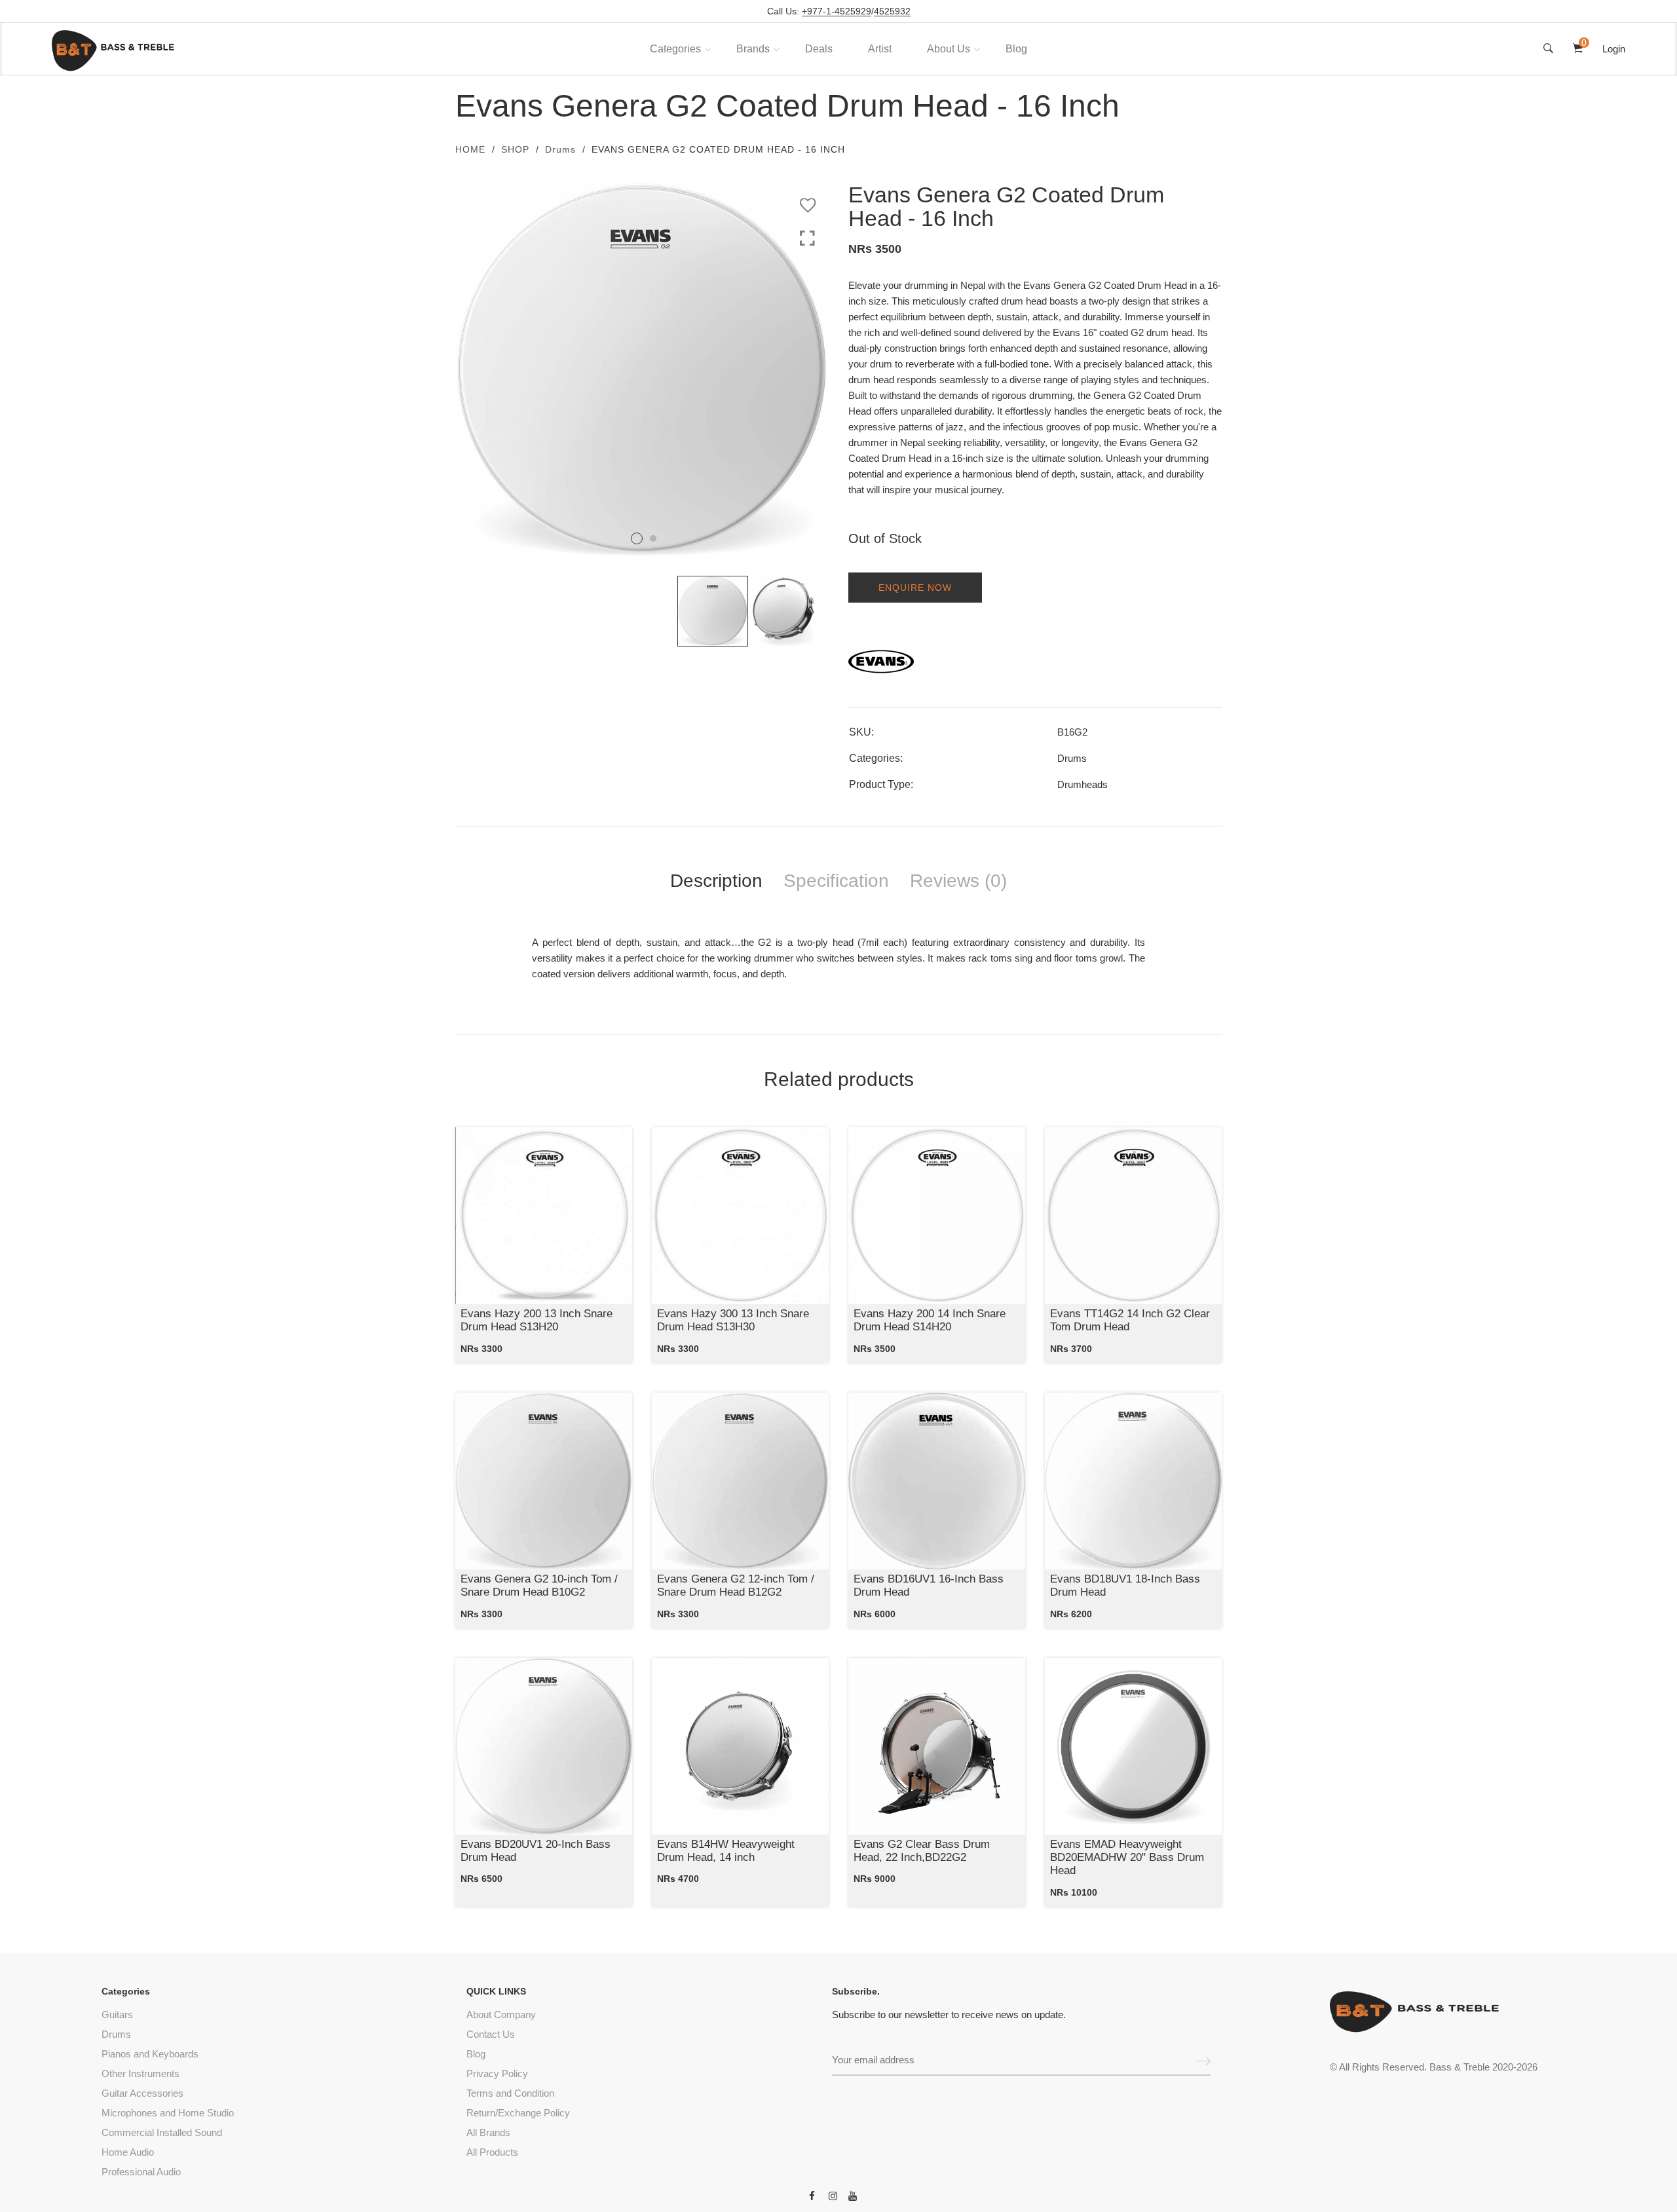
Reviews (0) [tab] (958, 881)
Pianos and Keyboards (150, 2054)
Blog (1016, 49)
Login (1614, 49)
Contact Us (491, 2034)
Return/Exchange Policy (518, 2113)
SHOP (515, 149)
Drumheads (1083, 784)
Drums (560, 149)
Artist (880, 49)
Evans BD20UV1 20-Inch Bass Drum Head (536, 1851)
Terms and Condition (510, 2093)
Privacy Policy (497, 2073)
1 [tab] (637, 538)
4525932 (892, 11)
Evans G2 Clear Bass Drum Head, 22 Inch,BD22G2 (922, 1851)
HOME (470, 149)
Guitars (117, 2015)
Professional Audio (141, 2172)
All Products (492, 2152)
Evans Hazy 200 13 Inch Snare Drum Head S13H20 (537, 1320)
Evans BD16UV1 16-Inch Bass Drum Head (929, 1585)
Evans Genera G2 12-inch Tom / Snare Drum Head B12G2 (736, 1585)
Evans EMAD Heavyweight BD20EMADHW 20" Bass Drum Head (1127, 1858)
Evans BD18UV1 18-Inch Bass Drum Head (1125, 1585)
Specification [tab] (836, 881)
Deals (819, 49)
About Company (501, 2015)
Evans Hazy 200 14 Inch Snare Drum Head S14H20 (930, 1320)
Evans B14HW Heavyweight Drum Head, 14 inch (726, 1851)
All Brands (488, 2132)
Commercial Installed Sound (162, 2132)
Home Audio (128, 2152)
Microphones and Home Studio (168, 2113)
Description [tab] (716, 881)
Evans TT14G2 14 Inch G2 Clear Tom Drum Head (1130, 1320)
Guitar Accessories (142, 2093)
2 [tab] (653, 538)
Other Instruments (141, 2073)
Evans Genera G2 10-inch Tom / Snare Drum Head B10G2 (539, 1585)
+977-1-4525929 (837, 11)
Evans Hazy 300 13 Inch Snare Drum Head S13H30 (733, 1320)
